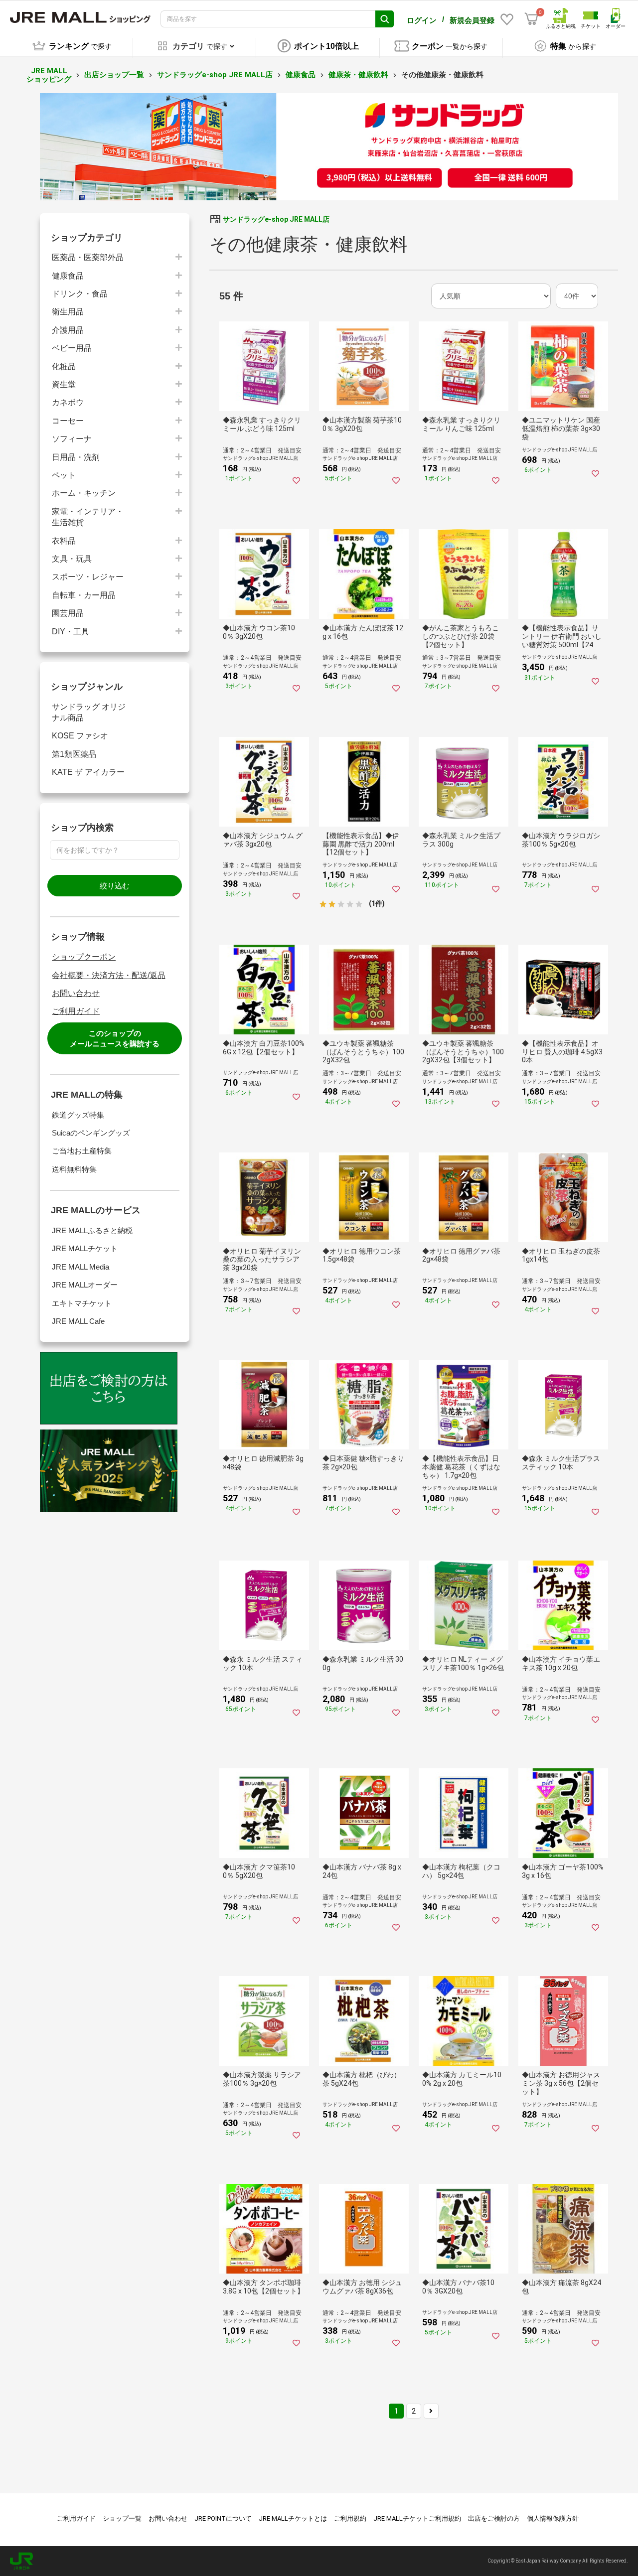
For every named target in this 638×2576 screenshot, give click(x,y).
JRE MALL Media (80, 1267)
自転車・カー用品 (84, 595)
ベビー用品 (72, 348)
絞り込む (115, 886)
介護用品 (68, 330)
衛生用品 (68, 312)
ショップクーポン (84, 957)
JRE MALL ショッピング (49, 75)
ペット (64, 475)
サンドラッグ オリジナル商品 (89, 712)
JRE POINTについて (223, 2518)
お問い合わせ (76, 993)
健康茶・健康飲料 (358, 75)
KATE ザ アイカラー (88, 772)
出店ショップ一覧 (114, 75)
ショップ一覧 (122, 2518)
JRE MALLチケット (85, 1248)
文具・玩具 (72, 559)
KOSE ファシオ (80, 736)
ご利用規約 (350, 2518)
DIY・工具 (71, 632)
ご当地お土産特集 (82, 1151)
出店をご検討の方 (494, 2518)
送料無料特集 (74, 1169)
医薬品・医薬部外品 (88, 257)
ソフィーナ (72, 439)
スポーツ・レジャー (88, 577)
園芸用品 (68, 613)
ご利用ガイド (76, 1011)
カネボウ (68, 402)
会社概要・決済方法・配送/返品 (109, 975)
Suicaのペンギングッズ (91, 1133)
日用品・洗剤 (76, 457)
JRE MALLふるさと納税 (92, 1230)
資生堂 (64, 384)
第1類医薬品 (74, 754)
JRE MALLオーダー (85, 1285)
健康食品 (301, 75)
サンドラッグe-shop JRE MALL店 (215, 75)
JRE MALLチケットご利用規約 (417, 2518)
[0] (531, 19)
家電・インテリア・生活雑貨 (88, 517)
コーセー (68, 421)
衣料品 (64, 541)
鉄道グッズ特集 (78, 1115)
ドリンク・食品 (80, 294)
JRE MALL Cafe (78, 1321)
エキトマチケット (82, 1303)
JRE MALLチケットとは (293, 2518)
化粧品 (64, 366)
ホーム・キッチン (84, 493)
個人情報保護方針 (553, 2518)
